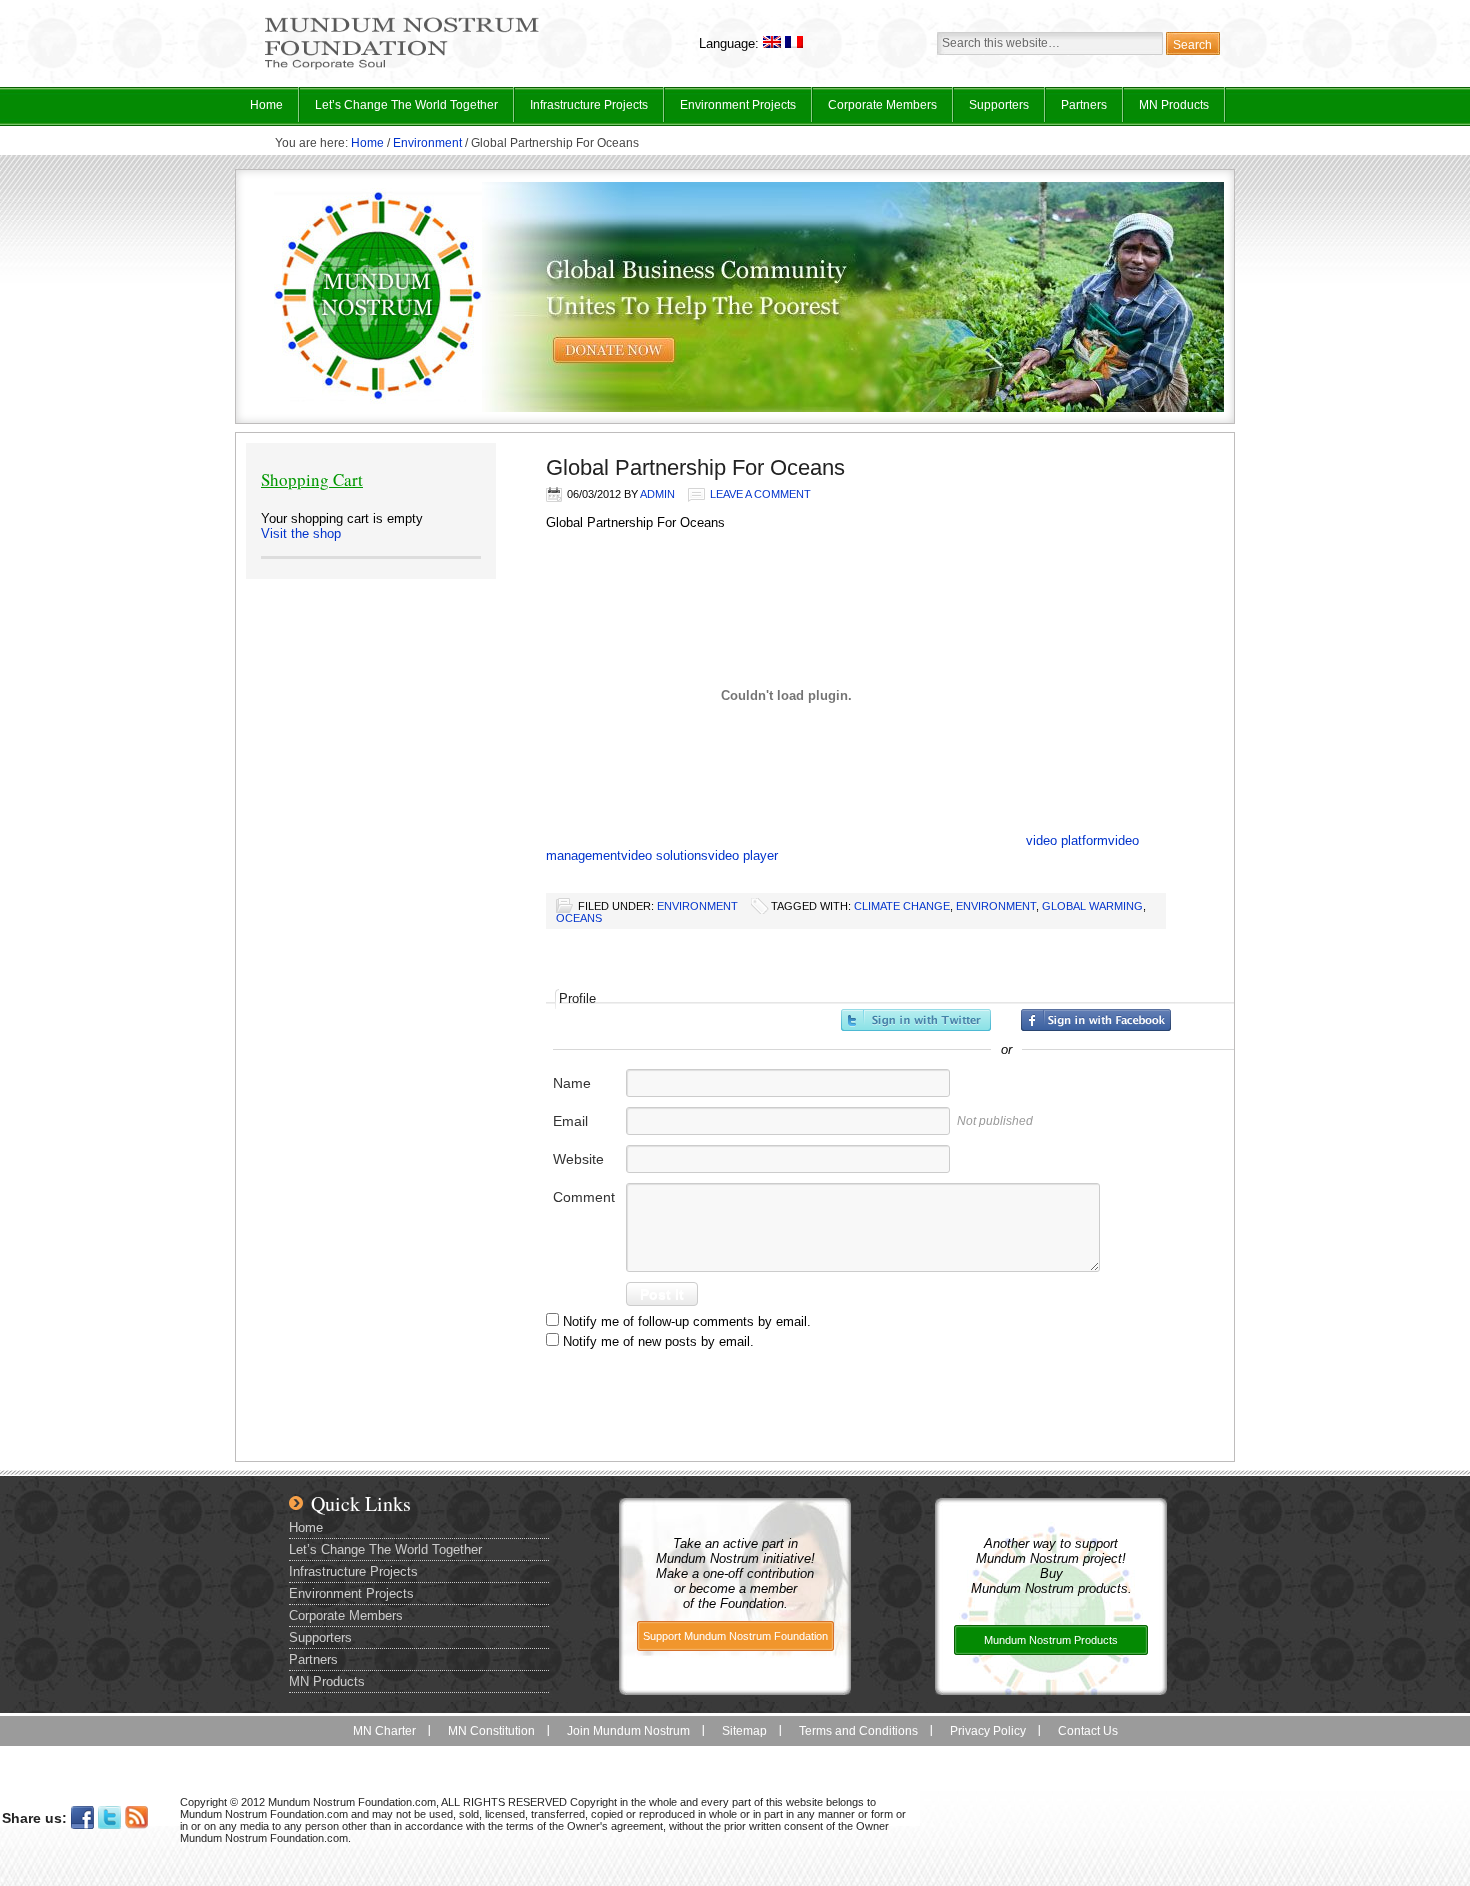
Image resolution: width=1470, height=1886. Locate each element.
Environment (427, 143)
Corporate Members (882, 105)
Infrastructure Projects (581, 110)
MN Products (1166, 110)
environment (996, 906)
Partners (1084, 105)
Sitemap (744, 1731)
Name (572, 1083)
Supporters (999, 105)
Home (266, 105)
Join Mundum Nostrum (628, 1731)
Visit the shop (301, 533)
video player (743, 855)
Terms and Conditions (858, 1731)
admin (657, 494)
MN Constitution (491, 1731)
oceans (579, 918)
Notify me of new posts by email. (658, 1341)
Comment (584, 1197)
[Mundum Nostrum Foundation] (402, 66)
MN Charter (384, 1731)
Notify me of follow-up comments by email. (687, 1321)
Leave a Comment (760, 494)
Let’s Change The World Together (399, 110)
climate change (902, 906)
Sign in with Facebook (1096, 1020)
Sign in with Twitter (916, 1020)
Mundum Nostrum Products (1051, 1640)
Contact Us (1088, 1731)
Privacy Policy (988, 1731)
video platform (1067, 840)
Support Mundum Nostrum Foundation (735, 1636)
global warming (1092, 906)
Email (570, 1121)
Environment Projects (730, 110)
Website (578, 1159)
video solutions (664, 855)
